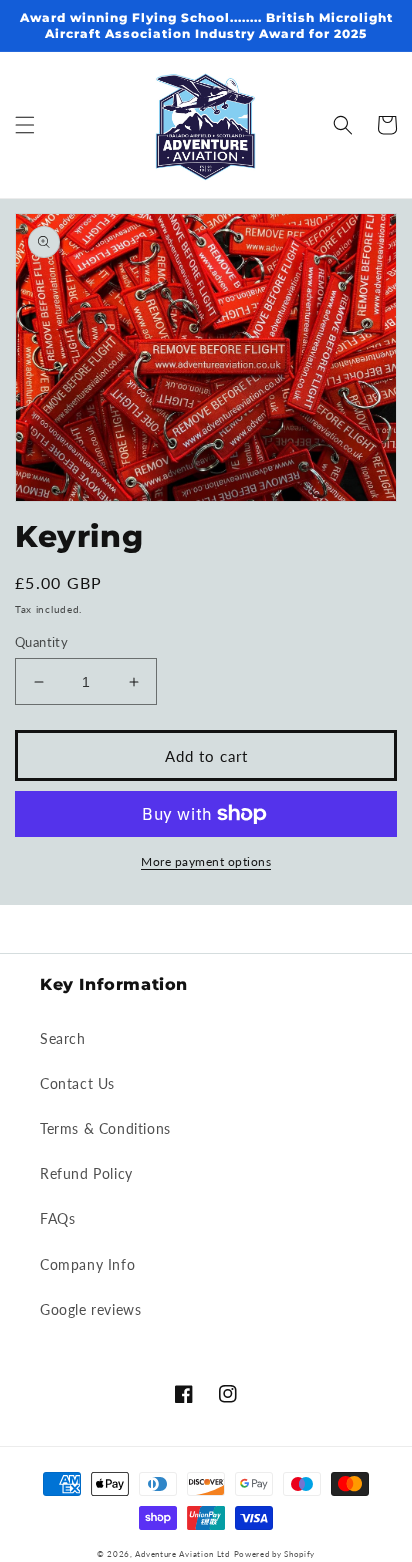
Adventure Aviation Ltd (182, 1554)
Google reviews (90, 1309)
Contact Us (77, 1083)
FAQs (57, 1218)
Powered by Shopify (275, 1554)
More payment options (206, 861)
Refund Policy (86, 1173)
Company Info (87, 1264)
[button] (25, 125)
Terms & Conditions (105, 1128)
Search (63, 1038)
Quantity (41, 642)
